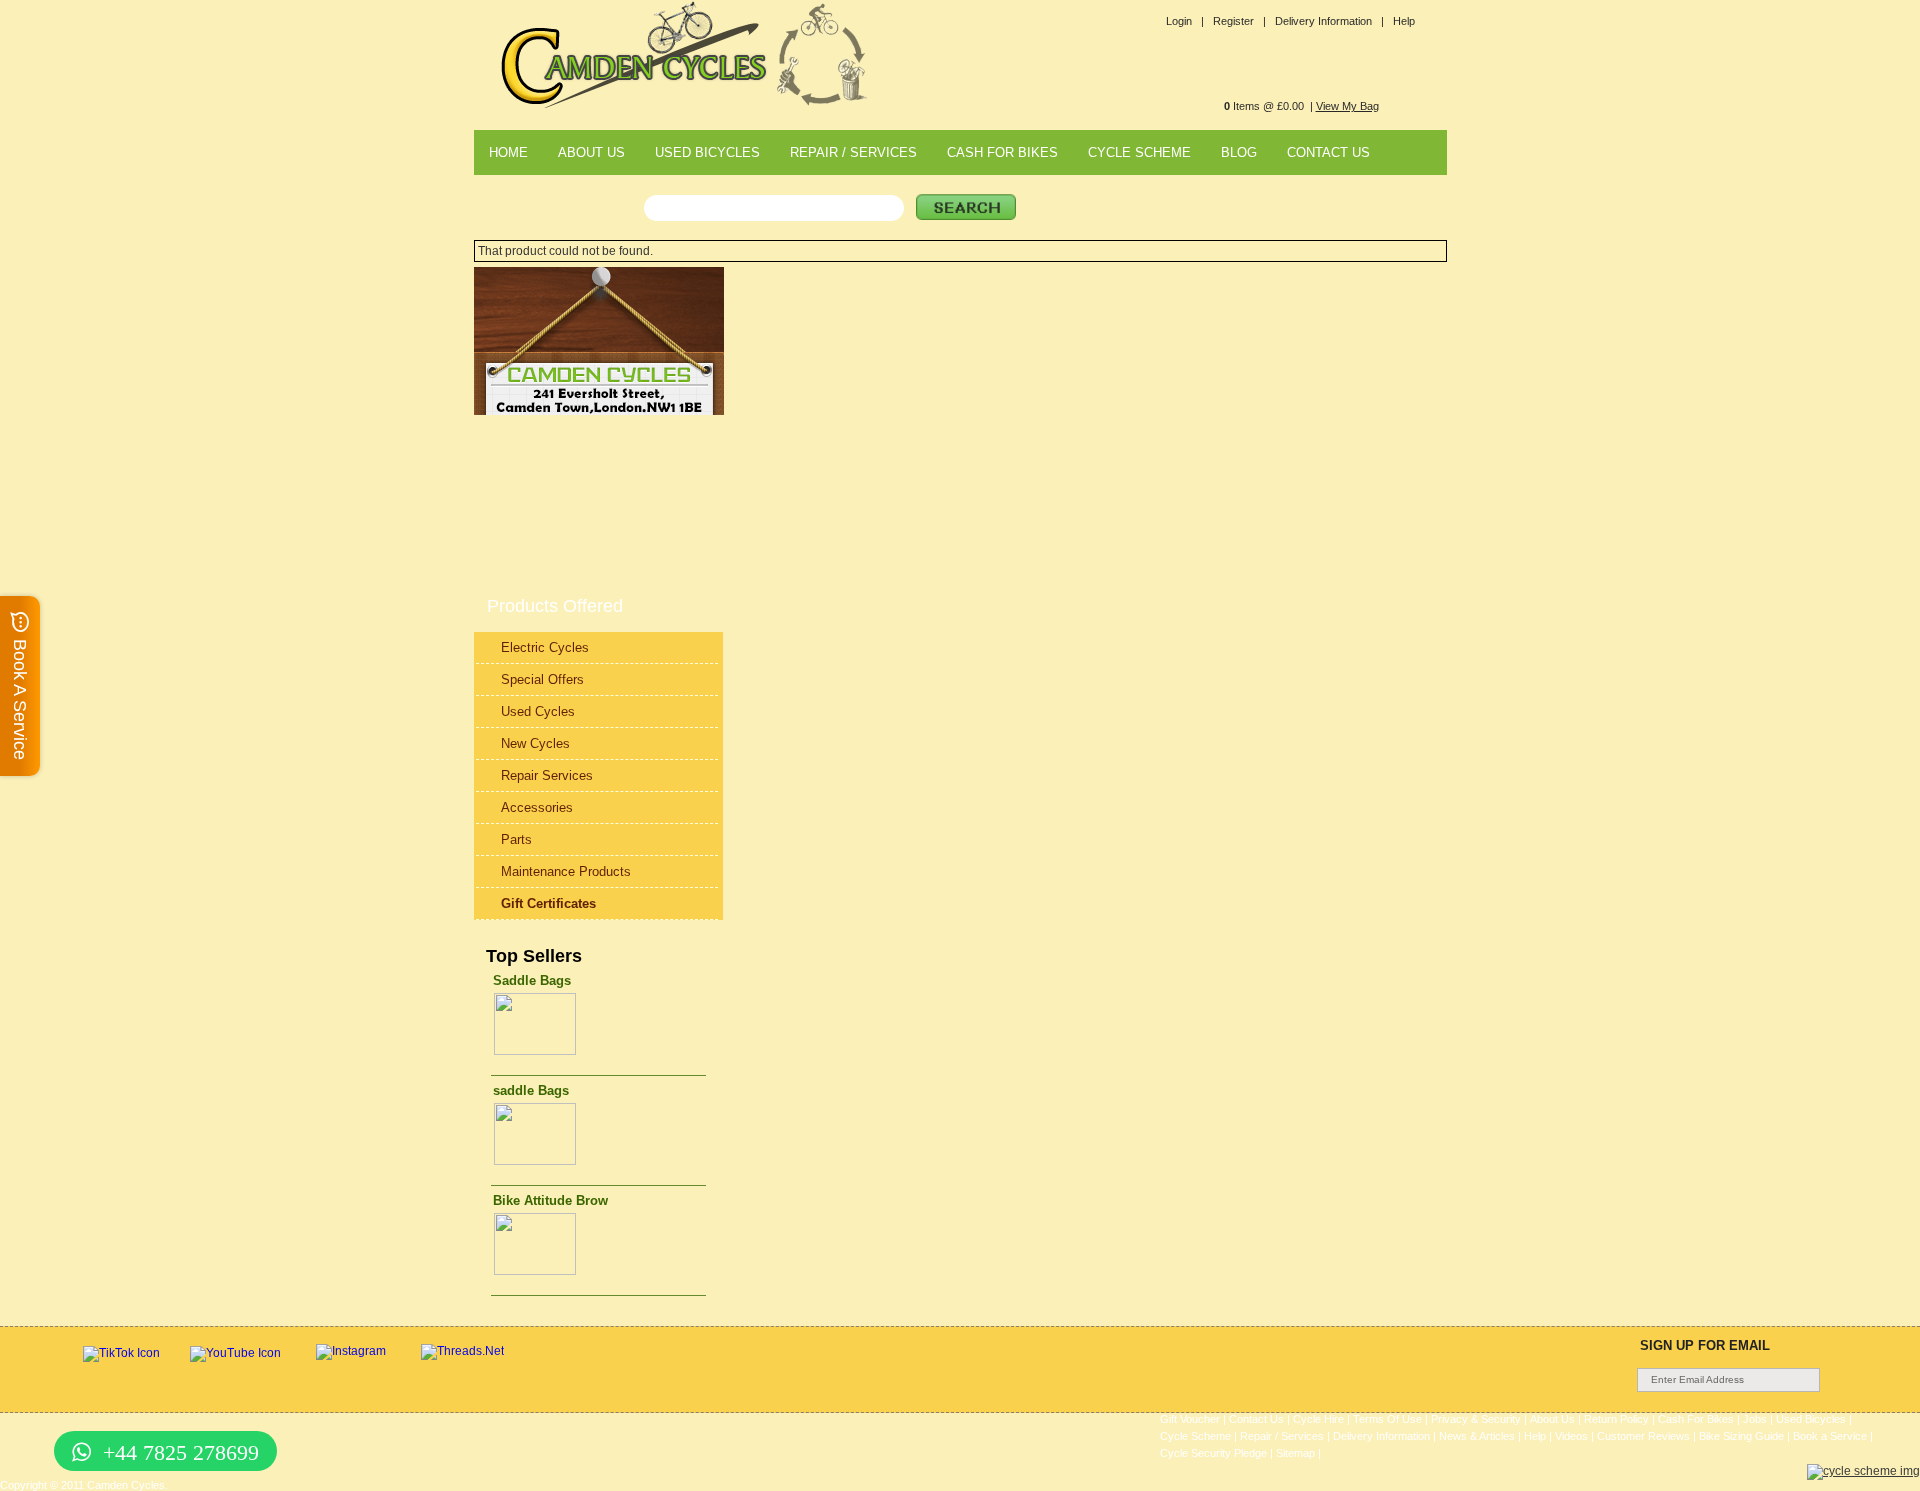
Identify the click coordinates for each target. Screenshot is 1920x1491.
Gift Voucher (1190, 1419)
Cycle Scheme (1195, 1436)
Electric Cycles (545, 647)
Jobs (1755, 1419)
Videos (1571, 1436)
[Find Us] (599, 411)
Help (1404, 21)
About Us (1552, 1419)
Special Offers (542, 679)
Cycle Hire (1318, 1419)
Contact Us (1256, 1419)
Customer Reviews (1643, 1436)
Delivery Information (1381, 1436)
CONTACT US (1328, 152)
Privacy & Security (1476, 1419)
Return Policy (1616, 1419)
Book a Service (1830, 1436)
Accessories (537, 807)
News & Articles (1477, 1436)
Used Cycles (538, 711)
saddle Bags (531, 1090)
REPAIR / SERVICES (853, 152)
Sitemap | (1298, 1453)
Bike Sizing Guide (1741, 1436)
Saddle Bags (532, 980)
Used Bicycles (1811, 1419)
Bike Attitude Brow (550, 1200)
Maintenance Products (566, 871)
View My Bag (1347, 106)
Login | (1185, 21)
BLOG (1239, 152)
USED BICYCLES (707, 152)
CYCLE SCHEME (1139, 152)
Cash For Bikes (1696, 1419)
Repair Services (547, 775)
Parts (516, 839)
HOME (508, 152)
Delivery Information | (1329, 21)
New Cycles (535, 743)
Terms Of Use (1387, 1419)
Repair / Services (1282, 1436)
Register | (1239, 21)
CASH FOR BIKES (1002, 152)
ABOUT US (591, 152)
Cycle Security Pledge (1213, 1453)
